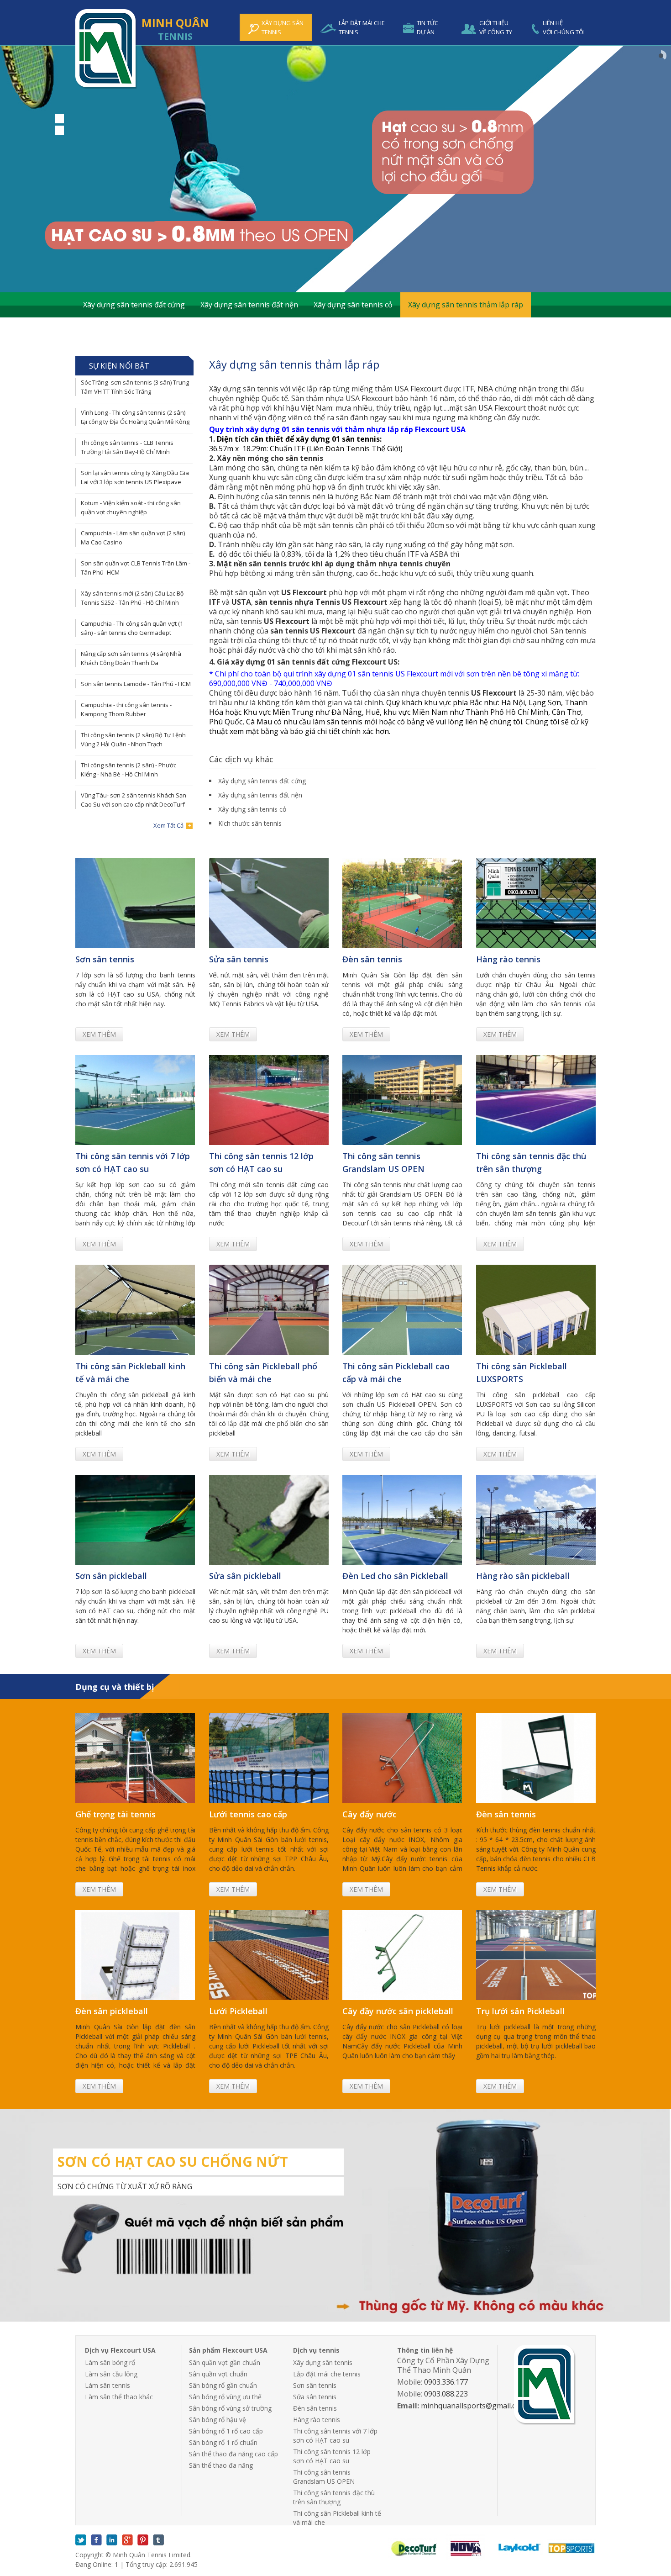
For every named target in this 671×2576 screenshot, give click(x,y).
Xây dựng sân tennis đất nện (249, 305)
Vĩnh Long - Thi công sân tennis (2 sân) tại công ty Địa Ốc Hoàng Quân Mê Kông (135, 417)
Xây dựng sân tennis (323, 2362)
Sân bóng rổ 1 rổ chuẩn (223, 2442)
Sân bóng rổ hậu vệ (218, 2420)
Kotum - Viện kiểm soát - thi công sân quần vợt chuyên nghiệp (131, 507)
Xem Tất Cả (168, 825)
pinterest (143, 2540)
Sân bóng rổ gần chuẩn (223, 2385)
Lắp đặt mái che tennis (327, 2374)
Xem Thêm (99, 1034)
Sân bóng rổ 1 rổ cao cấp (226, 2431)
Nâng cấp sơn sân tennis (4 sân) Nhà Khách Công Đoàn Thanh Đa (131, 658)
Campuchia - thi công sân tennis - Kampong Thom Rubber (126, 709)
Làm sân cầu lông (111, 2374)
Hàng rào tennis (317, 2420)
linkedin (112, 2540)
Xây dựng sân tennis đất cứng (134, 305)
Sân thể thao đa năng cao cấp (233, 2454)
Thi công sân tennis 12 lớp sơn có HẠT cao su (332, 2456)
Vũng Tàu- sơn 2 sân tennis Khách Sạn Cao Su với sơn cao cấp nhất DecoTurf (134, 800)
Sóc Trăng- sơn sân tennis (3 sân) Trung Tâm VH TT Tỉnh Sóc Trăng (135, 387)
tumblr (158, 2540)
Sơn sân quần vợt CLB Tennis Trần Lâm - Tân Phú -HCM (136, 568)
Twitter (81, 2540)
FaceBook (96, 2540)
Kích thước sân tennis (120, 330)
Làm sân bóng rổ (110, 2362)
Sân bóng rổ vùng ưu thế (225, 2397)
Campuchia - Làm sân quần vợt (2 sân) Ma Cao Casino (133, 538)
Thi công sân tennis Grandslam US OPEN (324, 2477)
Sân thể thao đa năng (221, 2465)
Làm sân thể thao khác (119, 2397)
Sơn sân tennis (315, 2385)
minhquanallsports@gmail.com (474, 2406)
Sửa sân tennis (315, 2397)
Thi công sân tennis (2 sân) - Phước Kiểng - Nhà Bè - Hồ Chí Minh (128, 770)
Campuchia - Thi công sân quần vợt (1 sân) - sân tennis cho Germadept (132, 628)
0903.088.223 (446, 2394)
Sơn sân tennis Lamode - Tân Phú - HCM (136, 684)
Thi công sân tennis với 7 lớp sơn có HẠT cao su (335, 2436)
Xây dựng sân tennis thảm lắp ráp (466, 305)
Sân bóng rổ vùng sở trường (230, 2408)
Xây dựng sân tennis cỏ (353, 305)
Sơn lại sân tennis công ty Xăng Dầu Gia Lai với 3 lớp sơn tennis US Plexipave (135, 477)
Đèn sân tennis (315, 2408)
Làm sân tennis (107, 2385)
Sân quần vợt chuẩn (218, 2374)
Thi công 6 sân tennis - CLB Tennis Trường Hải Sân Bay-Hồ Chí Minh (127, 447)
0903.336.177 (446, 2382)
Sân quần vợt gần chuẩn (225, 2362)
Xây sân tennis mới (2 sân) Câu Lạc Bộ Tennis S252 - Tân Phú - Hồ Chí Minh (132, 598)
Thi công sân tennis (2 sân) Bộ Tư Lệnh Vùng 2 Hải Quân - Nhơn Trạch (133, 739)
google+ (127, 2540)
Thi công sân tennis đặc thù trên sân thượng (334, 2497)
